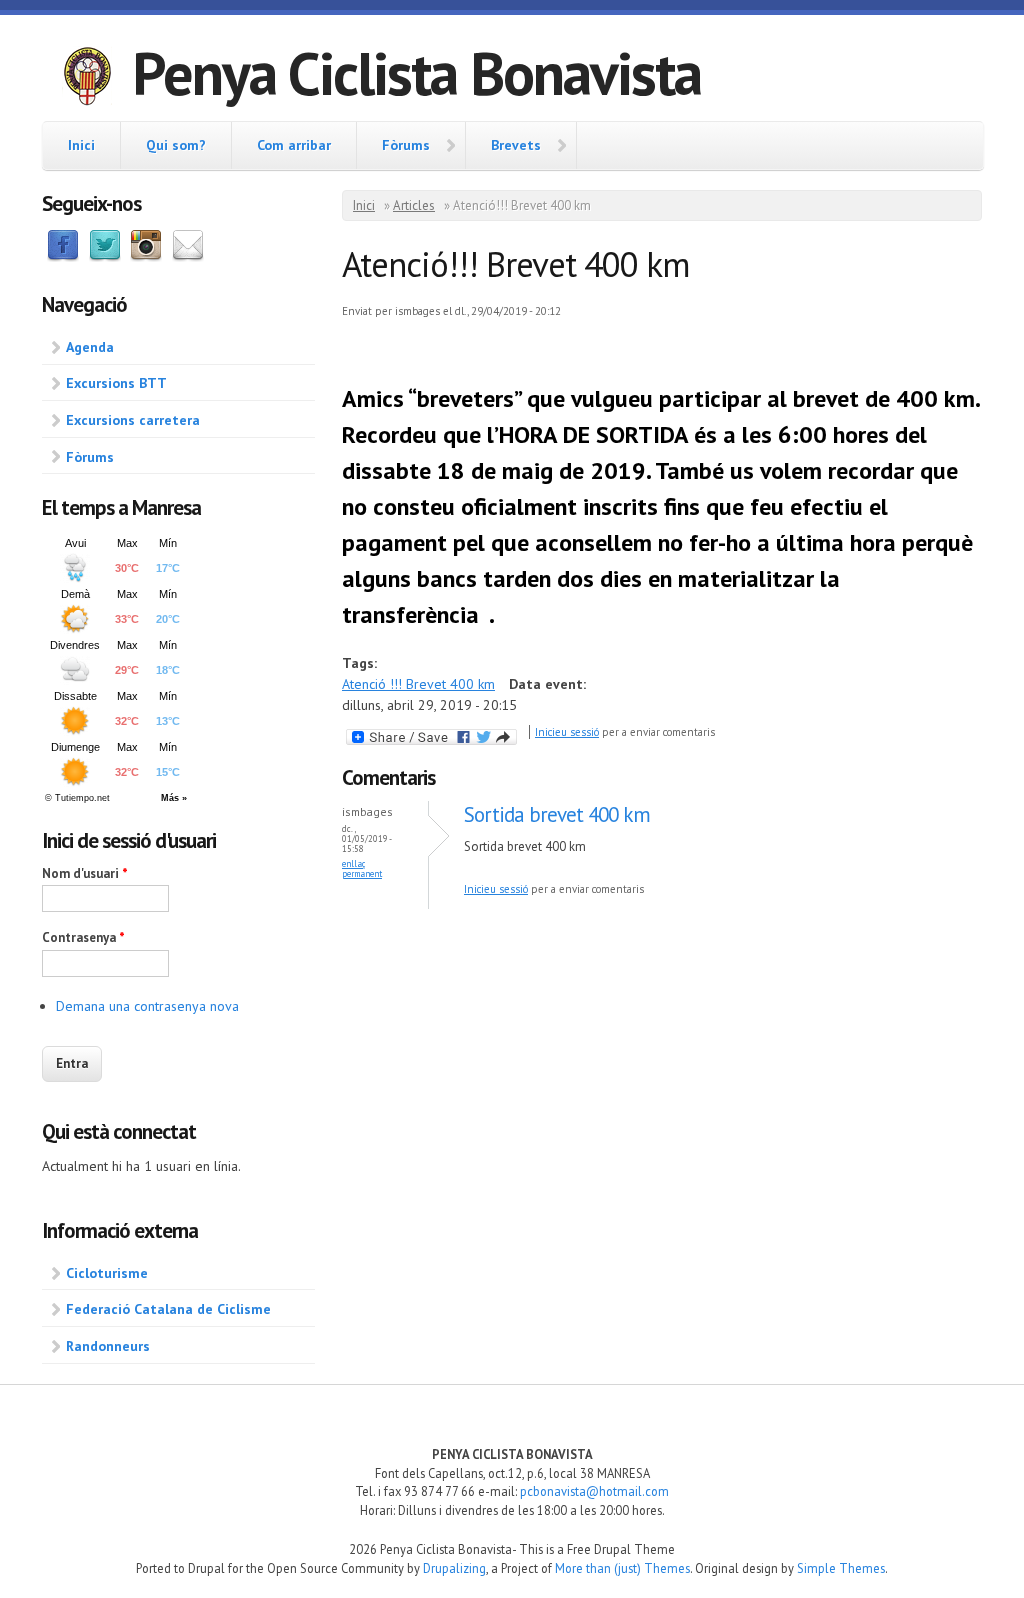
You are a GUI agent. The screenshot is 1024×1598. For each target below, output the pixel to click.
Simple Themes (841, 1568)
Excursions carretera (133, 420)
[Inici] (87, 79)
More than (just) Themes (622, 1568)
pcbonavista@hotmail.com (594, 1491)
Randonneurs (108, 1346)
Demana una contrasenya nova (147, 1006)
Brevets (516, 145)
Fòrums (406, 145)
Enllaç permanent (362, 868)
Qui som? (176, 145)
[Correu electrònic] (188, 257)
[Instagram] (146, 257)
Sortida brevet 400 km (557, 814)
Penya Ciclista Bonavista (416, 73)
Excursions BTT (116, 383)
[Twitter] (105, 257)
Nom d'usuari (85, 873)
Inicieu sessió (567, 732)
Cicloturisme (107, 1273)
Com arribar (294, 145)
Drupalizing (454, 1568)
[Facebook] (63, 257)
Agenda (90, 347)
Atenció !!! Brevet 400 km (418, 684)
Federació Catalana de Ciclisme (168, 1309)
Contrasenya (83, 937)
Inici (81, 145)
